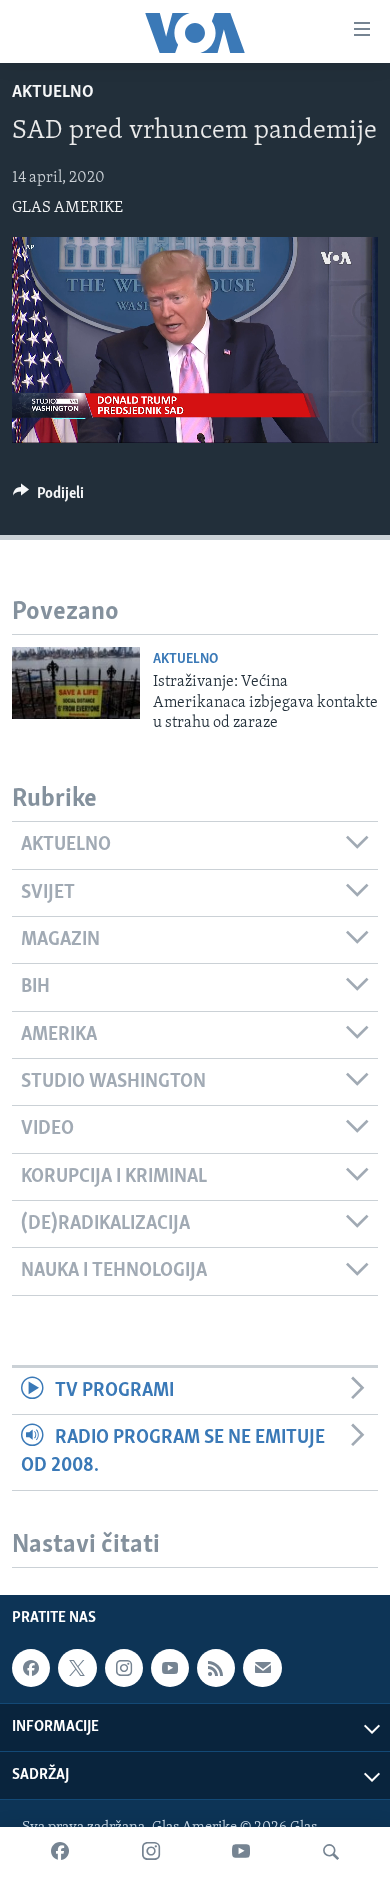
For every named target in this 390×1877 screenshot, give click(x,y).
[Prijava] (262, 1668)
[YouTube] (241, 1852)
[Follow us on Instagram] (124, 1668)
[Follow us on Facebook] (31, 1668)
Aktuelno (53, 93)
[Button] (48, 498)
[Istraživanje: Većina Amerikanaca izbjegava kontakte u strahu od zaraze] (76, 683)
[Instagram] (151, 1852)
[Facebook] (60, 1852)
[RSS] (216, 1668)
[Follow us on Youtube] (170, 1668)
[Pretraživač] (331, 1852)
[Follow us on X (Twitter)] (77, 1668)
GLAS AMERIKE (67, 208)
